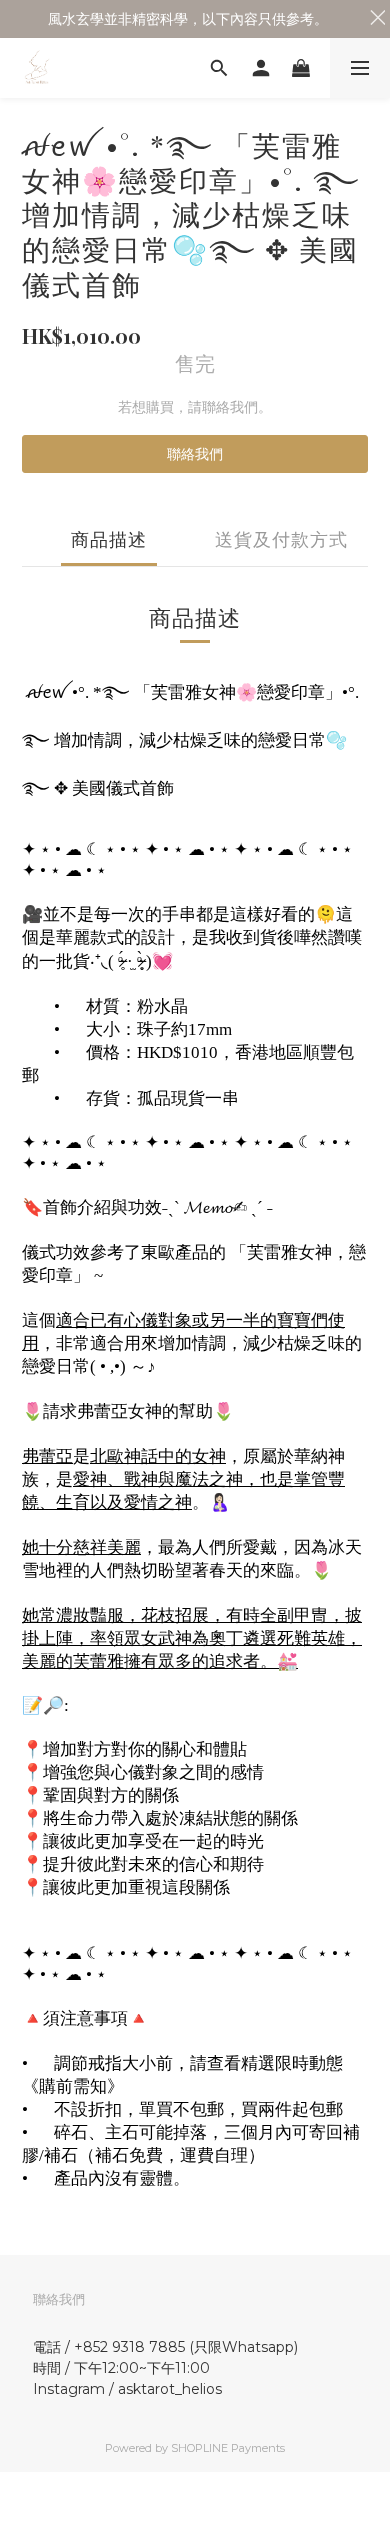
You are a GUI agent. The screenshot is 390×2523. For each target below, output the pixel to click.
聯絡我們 (195, 454)
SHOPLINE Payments (228, 2448)
